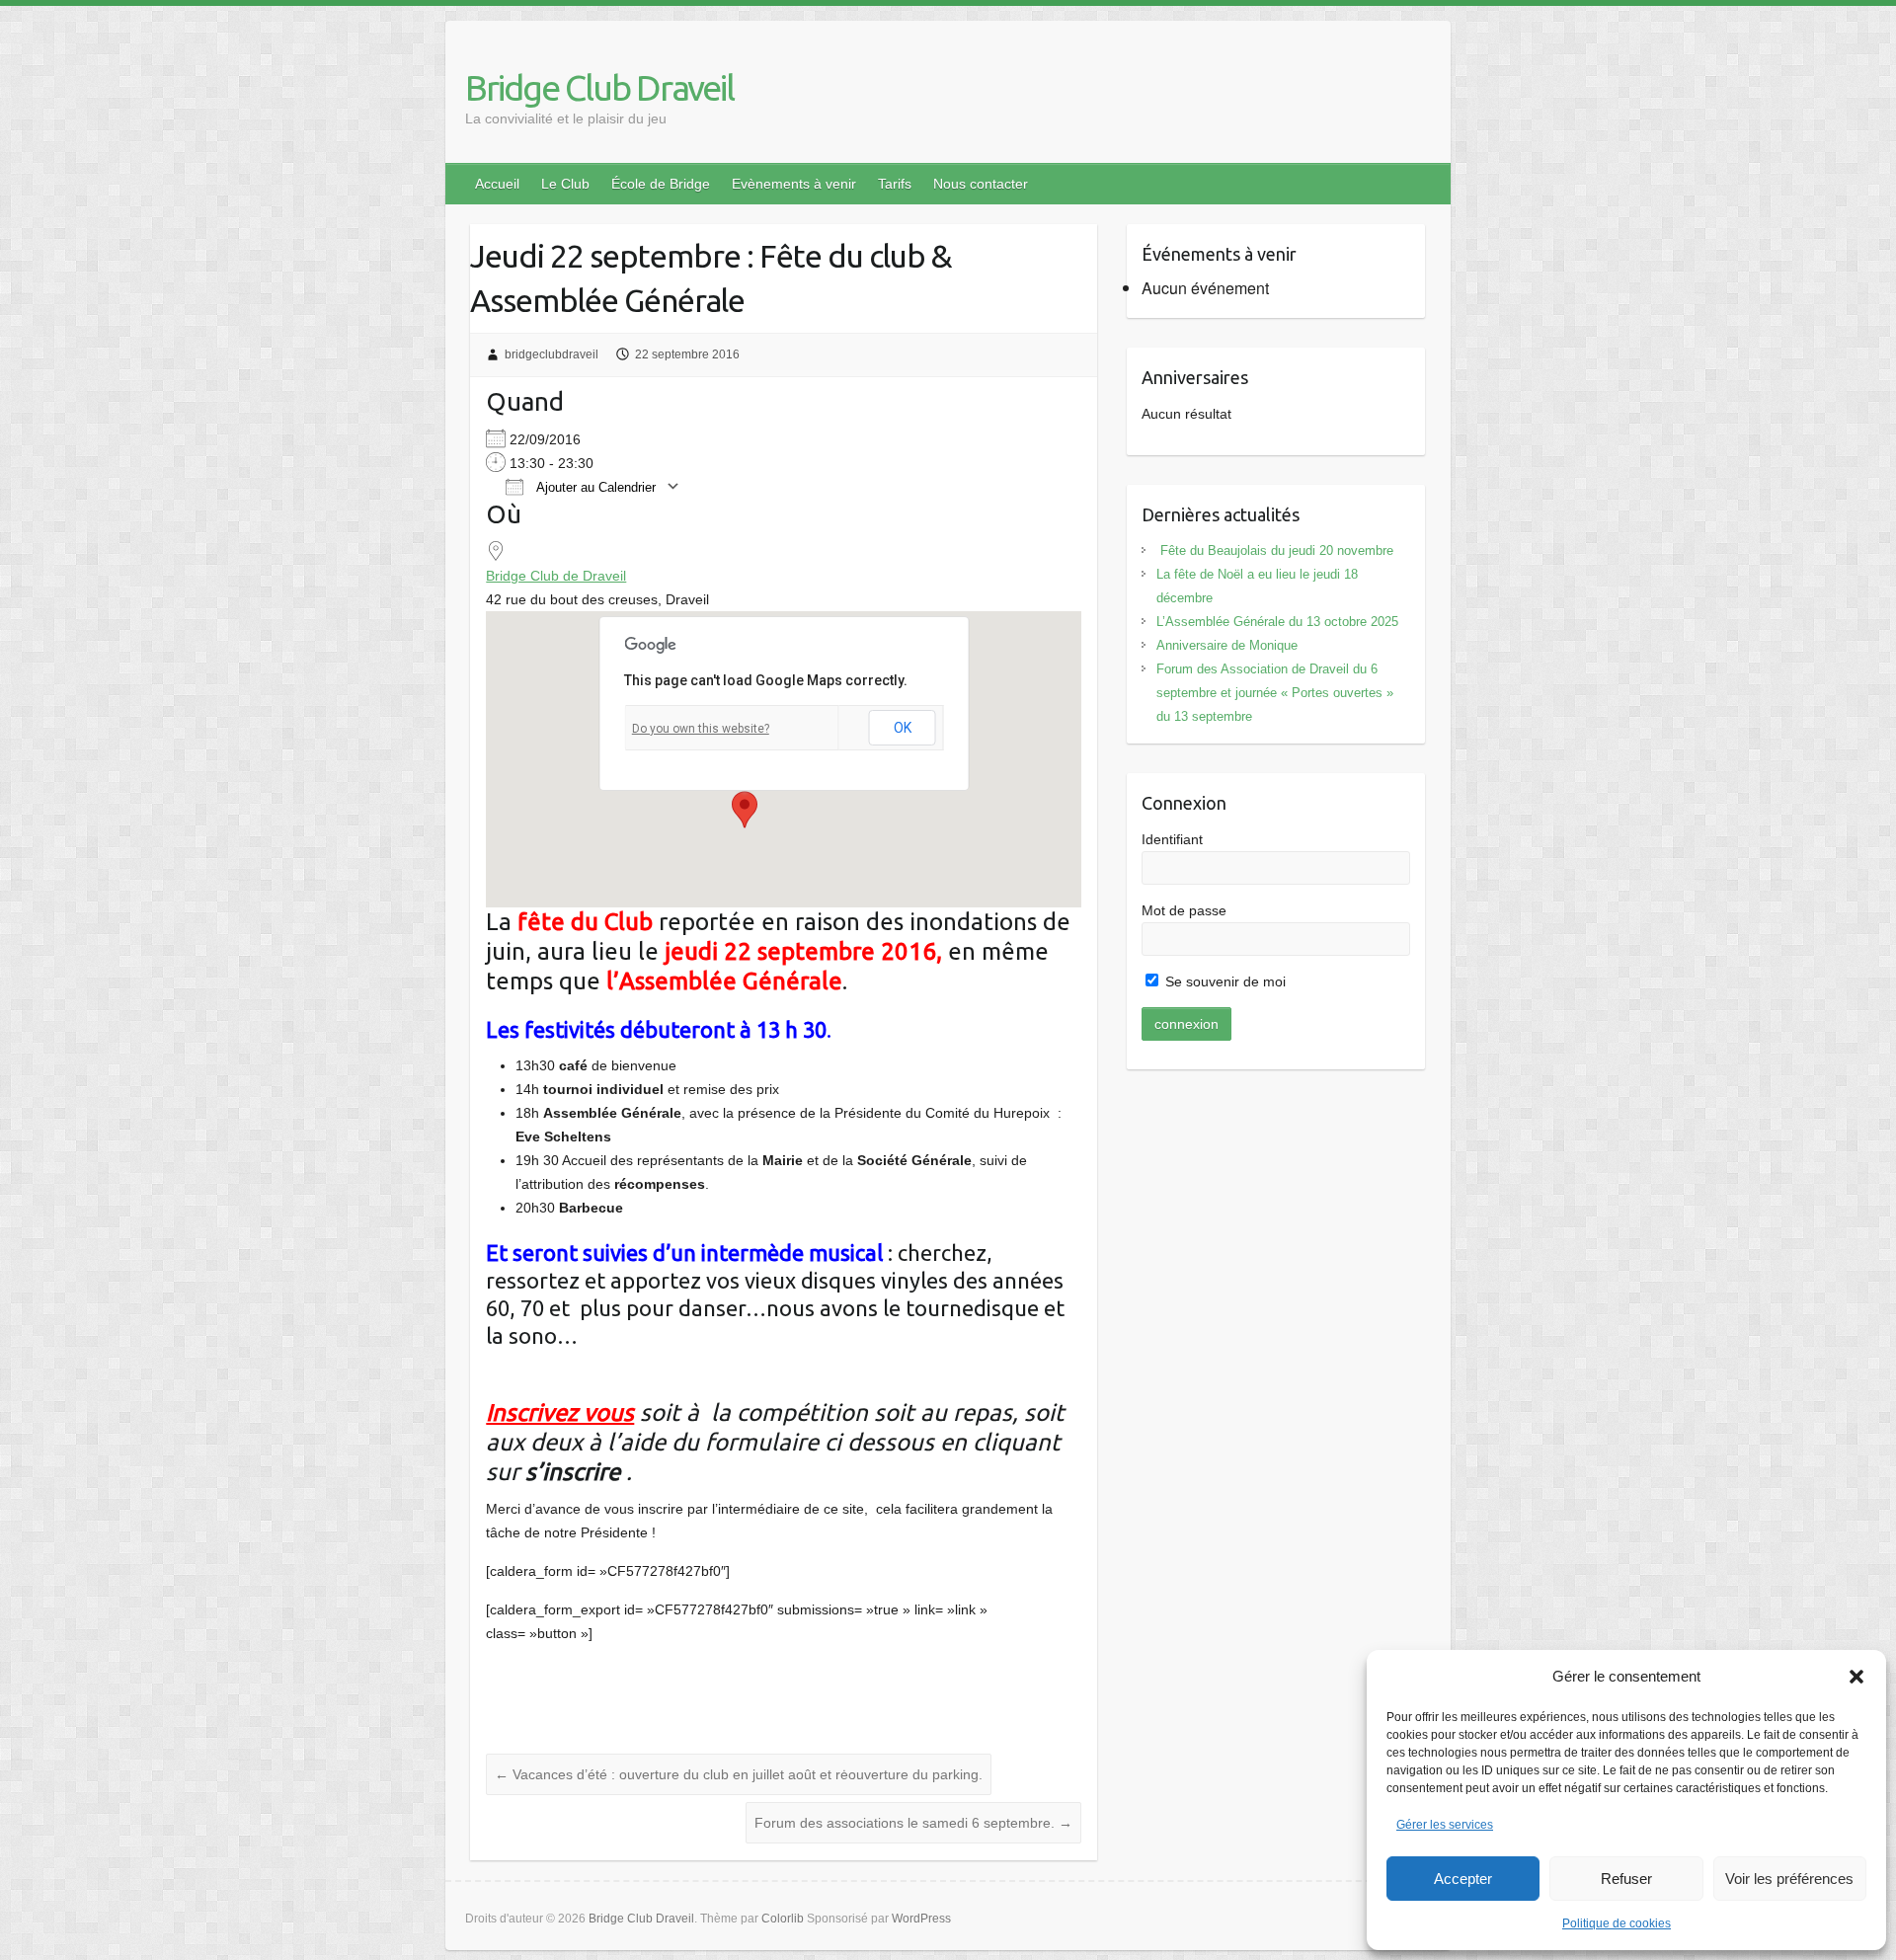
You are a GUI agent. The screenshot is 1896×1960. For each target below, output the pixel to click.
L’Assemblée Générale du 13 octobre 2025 (1277, 622)
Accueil (497, 184)
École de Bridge (661, 184)
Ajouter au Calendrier (594, 487)
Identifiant (1172, 839)
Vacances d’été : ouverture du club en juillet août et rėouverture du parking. (739, 1774)
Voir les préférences (1789, 1879)
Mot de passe (1184, 910)
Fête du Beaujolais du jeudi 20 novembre (1275, 550)
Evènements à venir (794, 184)
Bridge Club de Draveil (556, 576)
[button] (1856, 1677)
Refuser (1626, 1879)
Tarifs (895, 184)
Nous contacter (981, 184)
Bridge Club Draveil (599, 87)
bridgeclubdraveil (552, 354)
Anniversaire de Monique (1227, 645)
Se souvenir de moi (1224, 981)
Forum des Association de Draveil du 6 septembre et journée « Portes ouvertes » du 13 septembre (1275, 693)
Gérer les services (1445, 1825)
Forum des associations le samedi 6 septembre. (913, 1823)
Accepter (1463, 1879)
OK (903, 728)
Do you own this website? (701, 729)
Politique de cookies (1617, 1923)
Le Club (565, 184)
